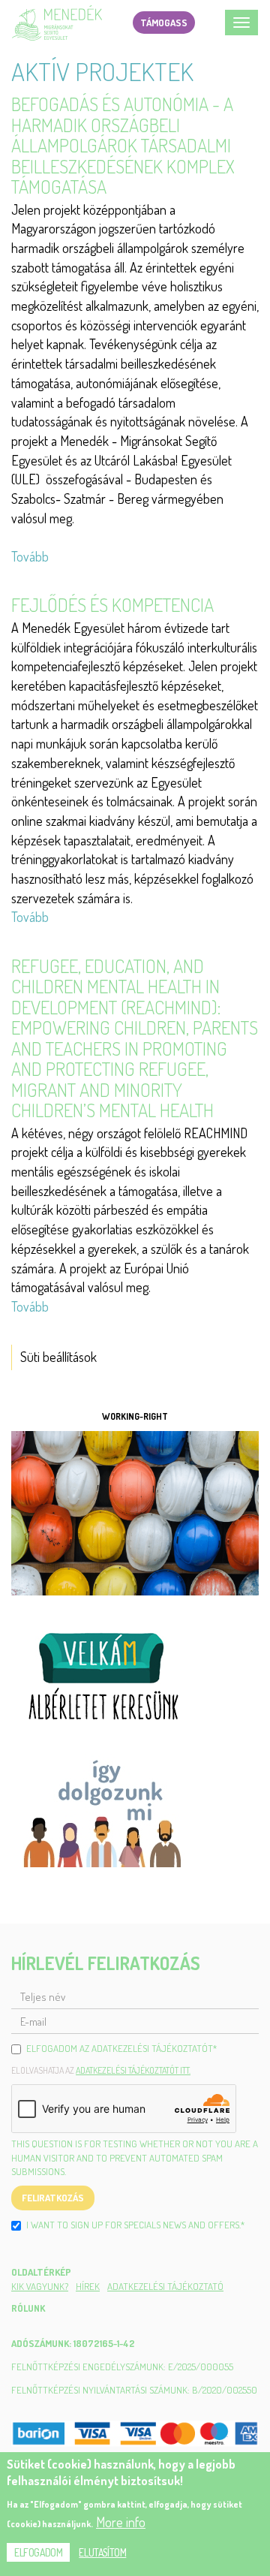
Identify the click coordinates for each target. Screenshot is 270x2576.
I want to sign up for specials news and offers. (135, 2225)
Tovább (30, 556)
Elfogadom (38, 2552)
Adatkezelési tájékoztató (165, 2286)
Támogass (164, 23)
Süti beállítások (58, 1357)
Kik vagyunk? (40, 2286)
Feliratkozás (53, 2198)
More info (121, 2522)
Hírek (88, 2286)
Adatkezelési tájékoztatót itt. (133, 2070)
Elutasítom (102, 2552)
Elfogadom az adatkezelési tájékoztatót (121, 2048)
